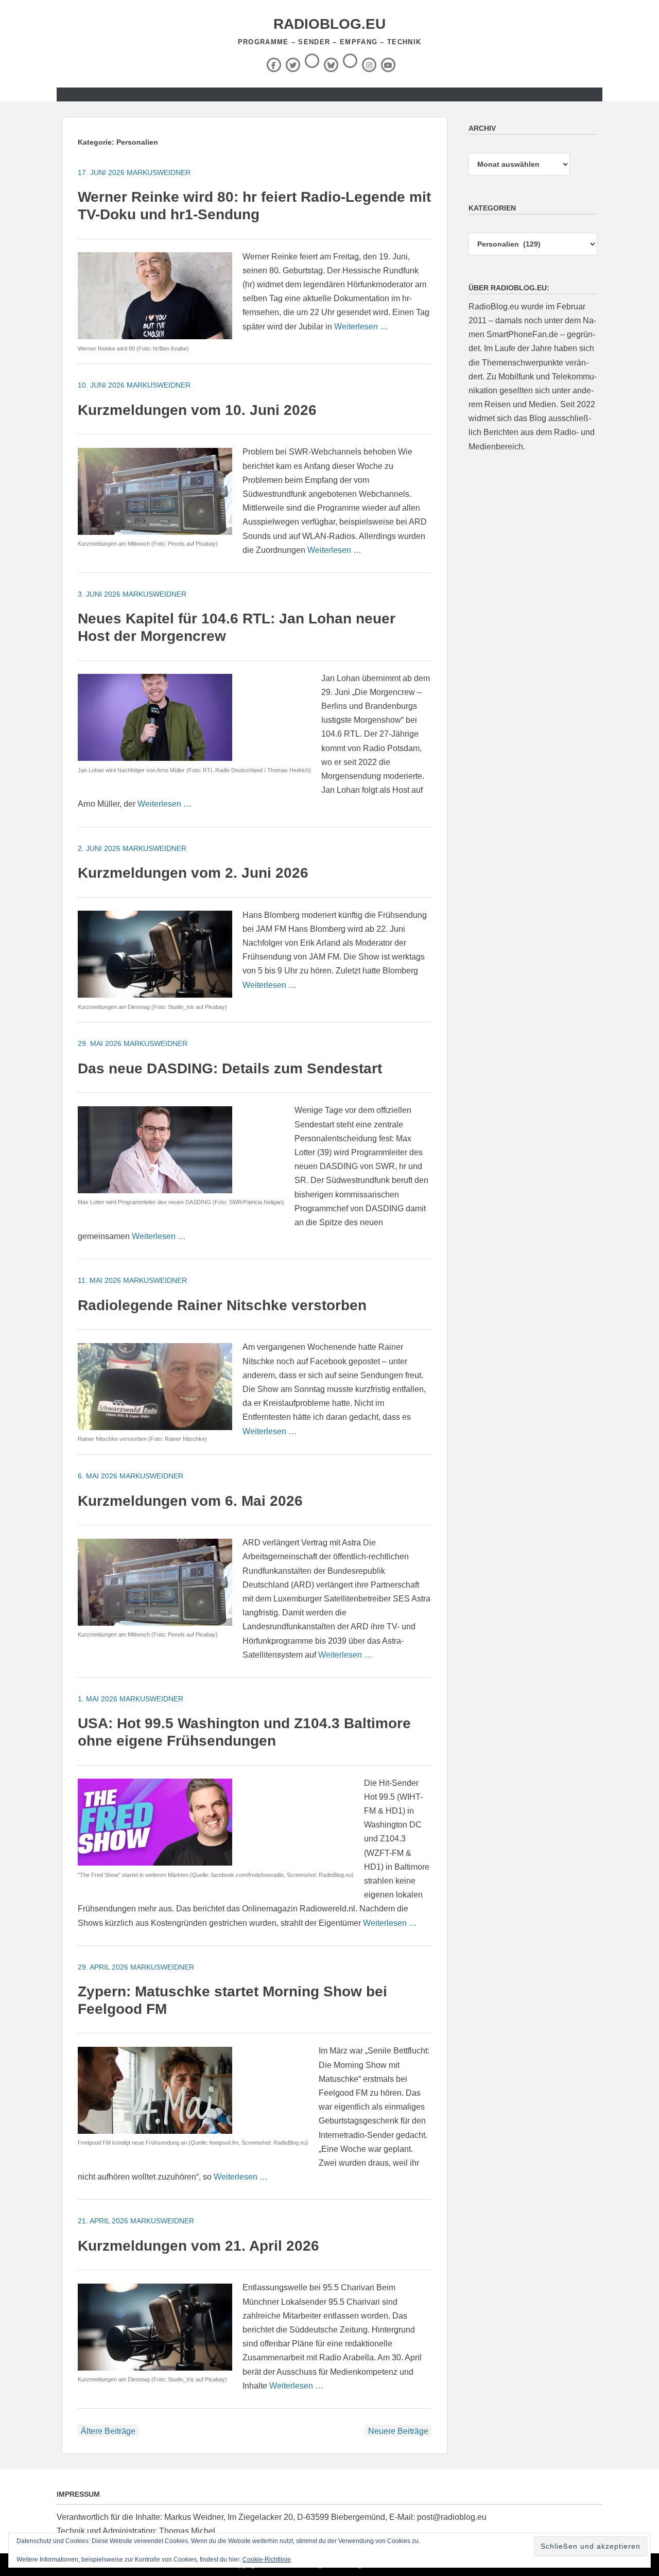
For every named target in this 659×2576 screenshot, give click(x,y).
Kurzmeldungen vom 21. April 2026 (198, 2246)
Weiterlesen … (361, 327)
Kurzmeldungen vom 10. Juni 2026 (197, 410)
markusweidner (159, 172)
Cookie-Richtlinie (267, 2560)
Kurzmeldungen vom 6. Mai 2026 (190, 1501)
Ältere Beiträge (108, 2431)
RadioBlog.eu (329, 24)
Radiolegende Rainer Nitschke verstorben (222, 1305)
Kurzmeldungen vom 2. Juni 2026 (193, 873)
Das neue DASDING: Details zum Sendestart (230, 1068)
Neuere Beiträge (398, 2431)
